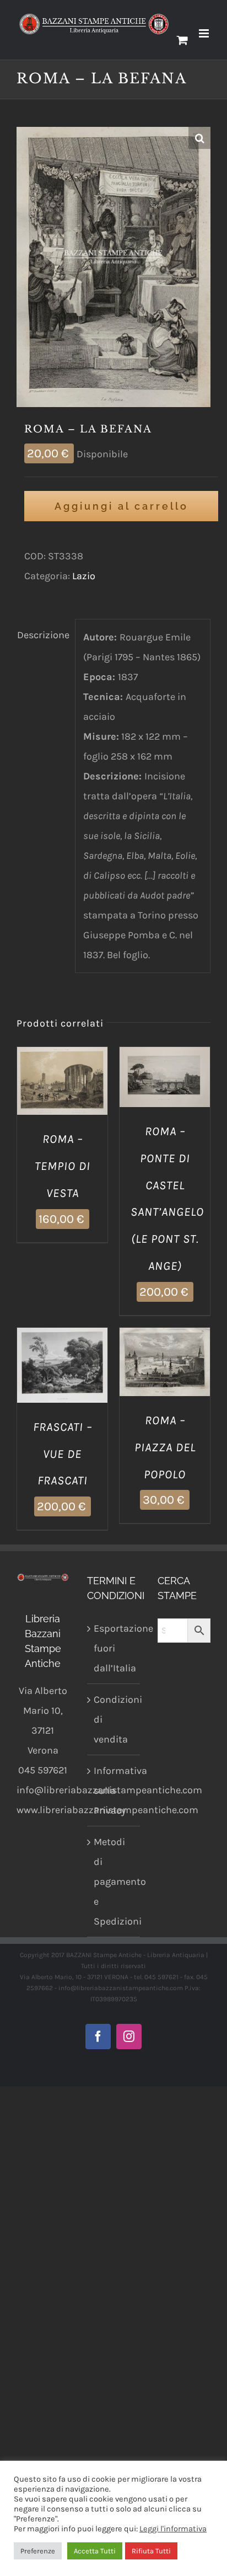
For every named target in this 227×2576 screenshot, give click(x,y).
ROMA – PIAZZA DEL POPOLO (165, 1447)
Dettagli (62, 1096)
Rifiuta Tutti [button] (151, 2551)
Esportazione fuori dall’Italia (114, 1648)
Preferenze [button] (38, 2551)
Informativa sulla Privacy (114, 1791)
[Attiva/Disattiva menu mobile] (205, 33)
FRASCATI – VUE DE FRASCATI (63, 1454)
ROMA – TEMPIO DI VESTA (63, 1166)
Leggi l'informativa (173, 2529)
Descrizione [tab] (42, 635)
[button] (199, 138)
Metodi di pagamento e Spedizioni (114, 1882)
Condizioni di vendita (114, 1719)
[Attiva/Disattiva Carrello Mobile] (182, 40)
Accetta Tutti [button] (95, 2551)
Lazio (84, 576)
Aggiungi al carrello (121, 506)
